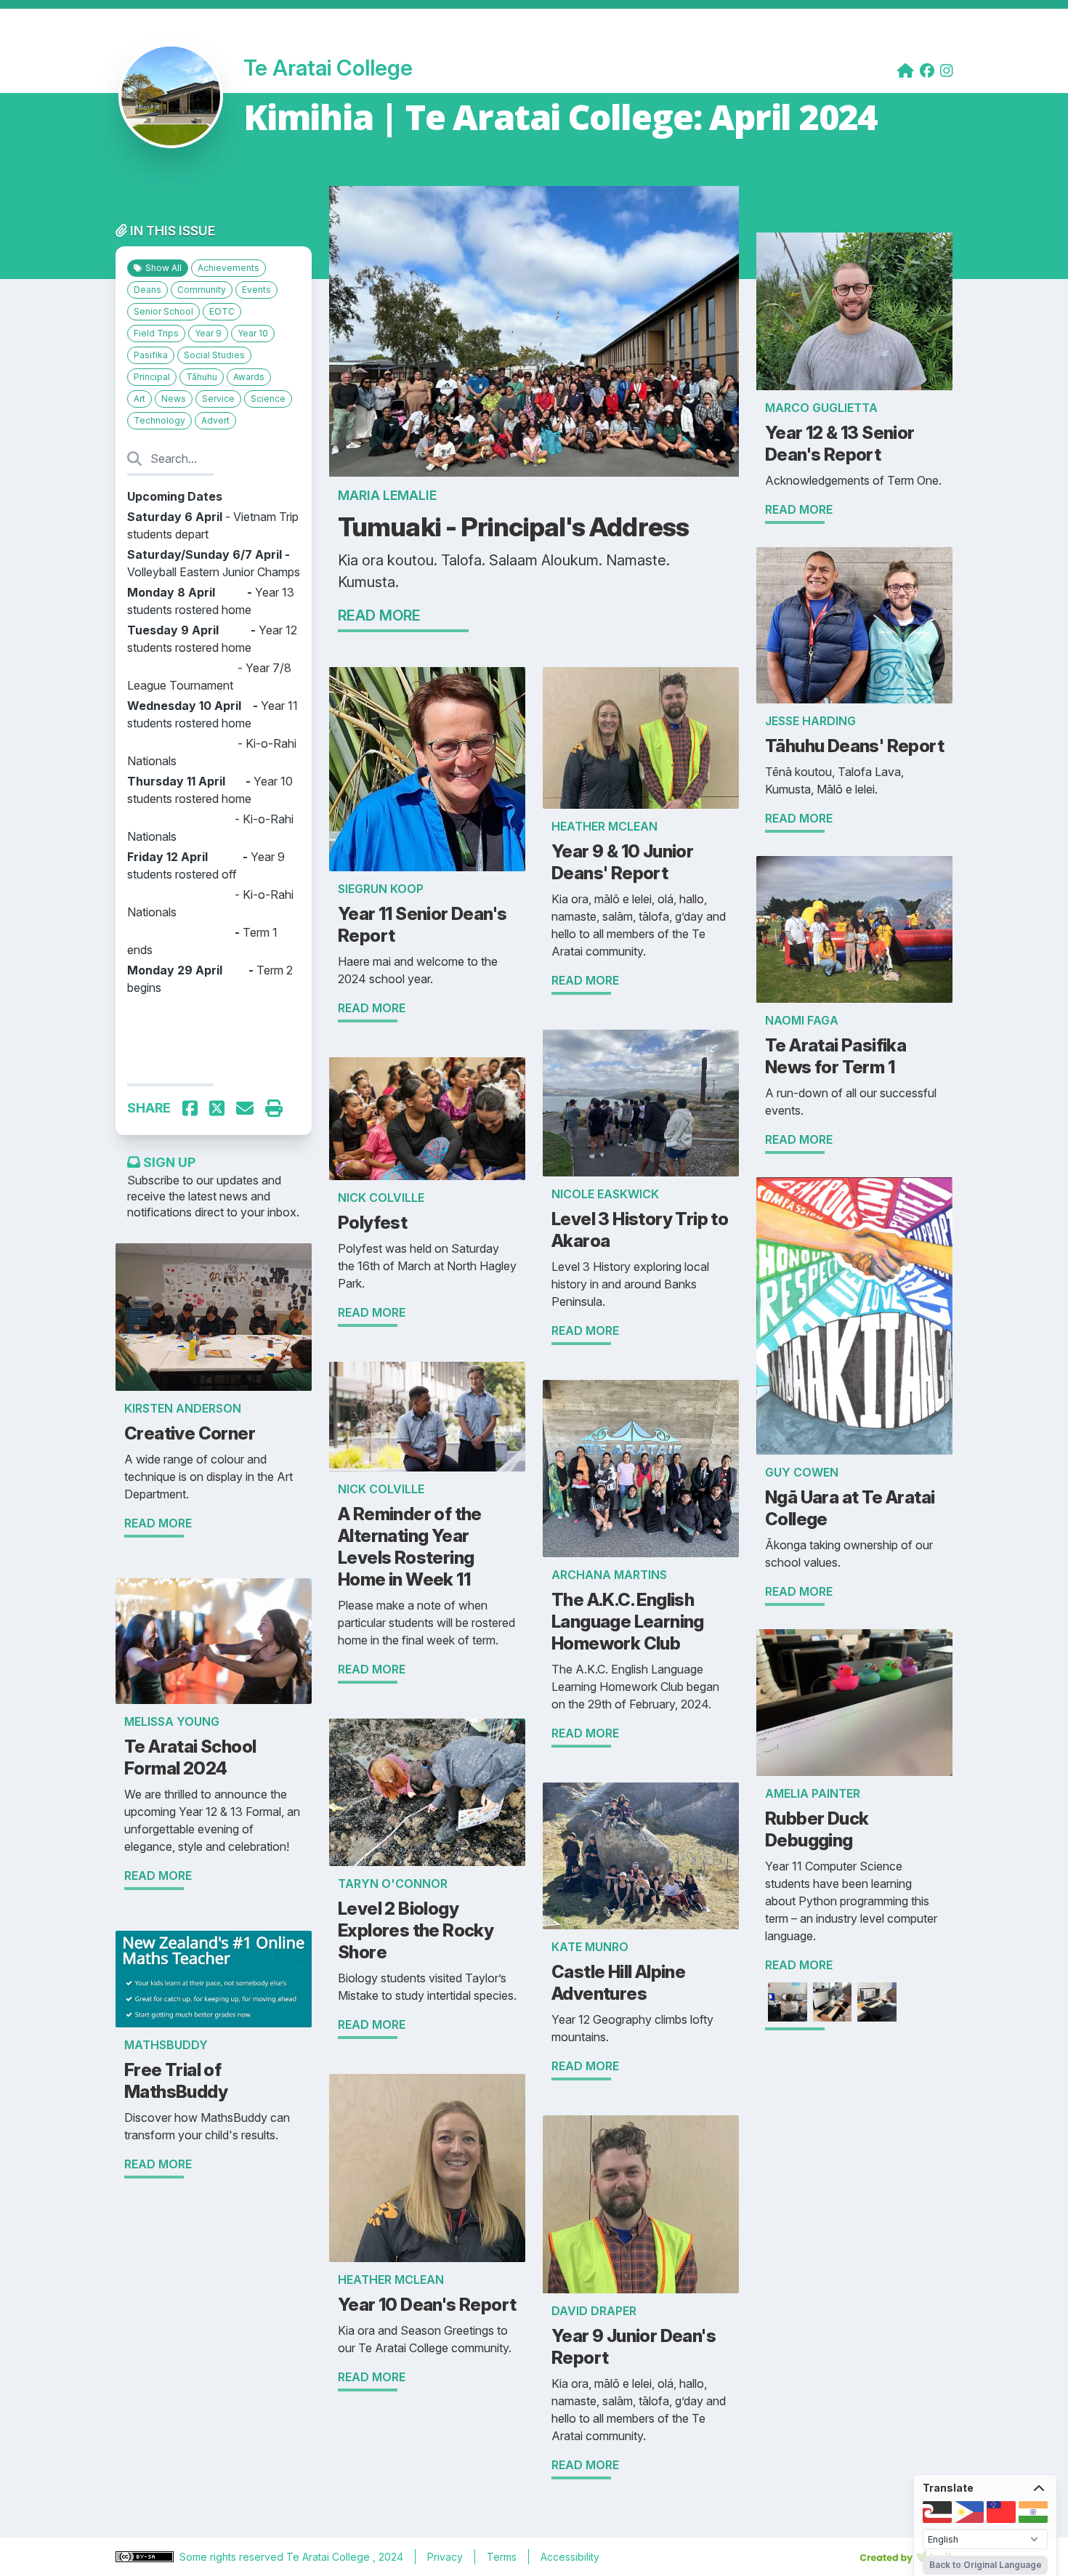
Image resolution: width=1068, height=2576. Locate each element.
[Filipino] (969, 2512)
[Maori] (937, 2512)
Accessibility (570, 2557)
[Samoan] (1001, 2512)
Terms (502, 2557)
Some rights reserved (233, 2557)
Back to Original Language (986, 2565)
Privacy (445, 2557)
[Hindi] (1033, 2512)
